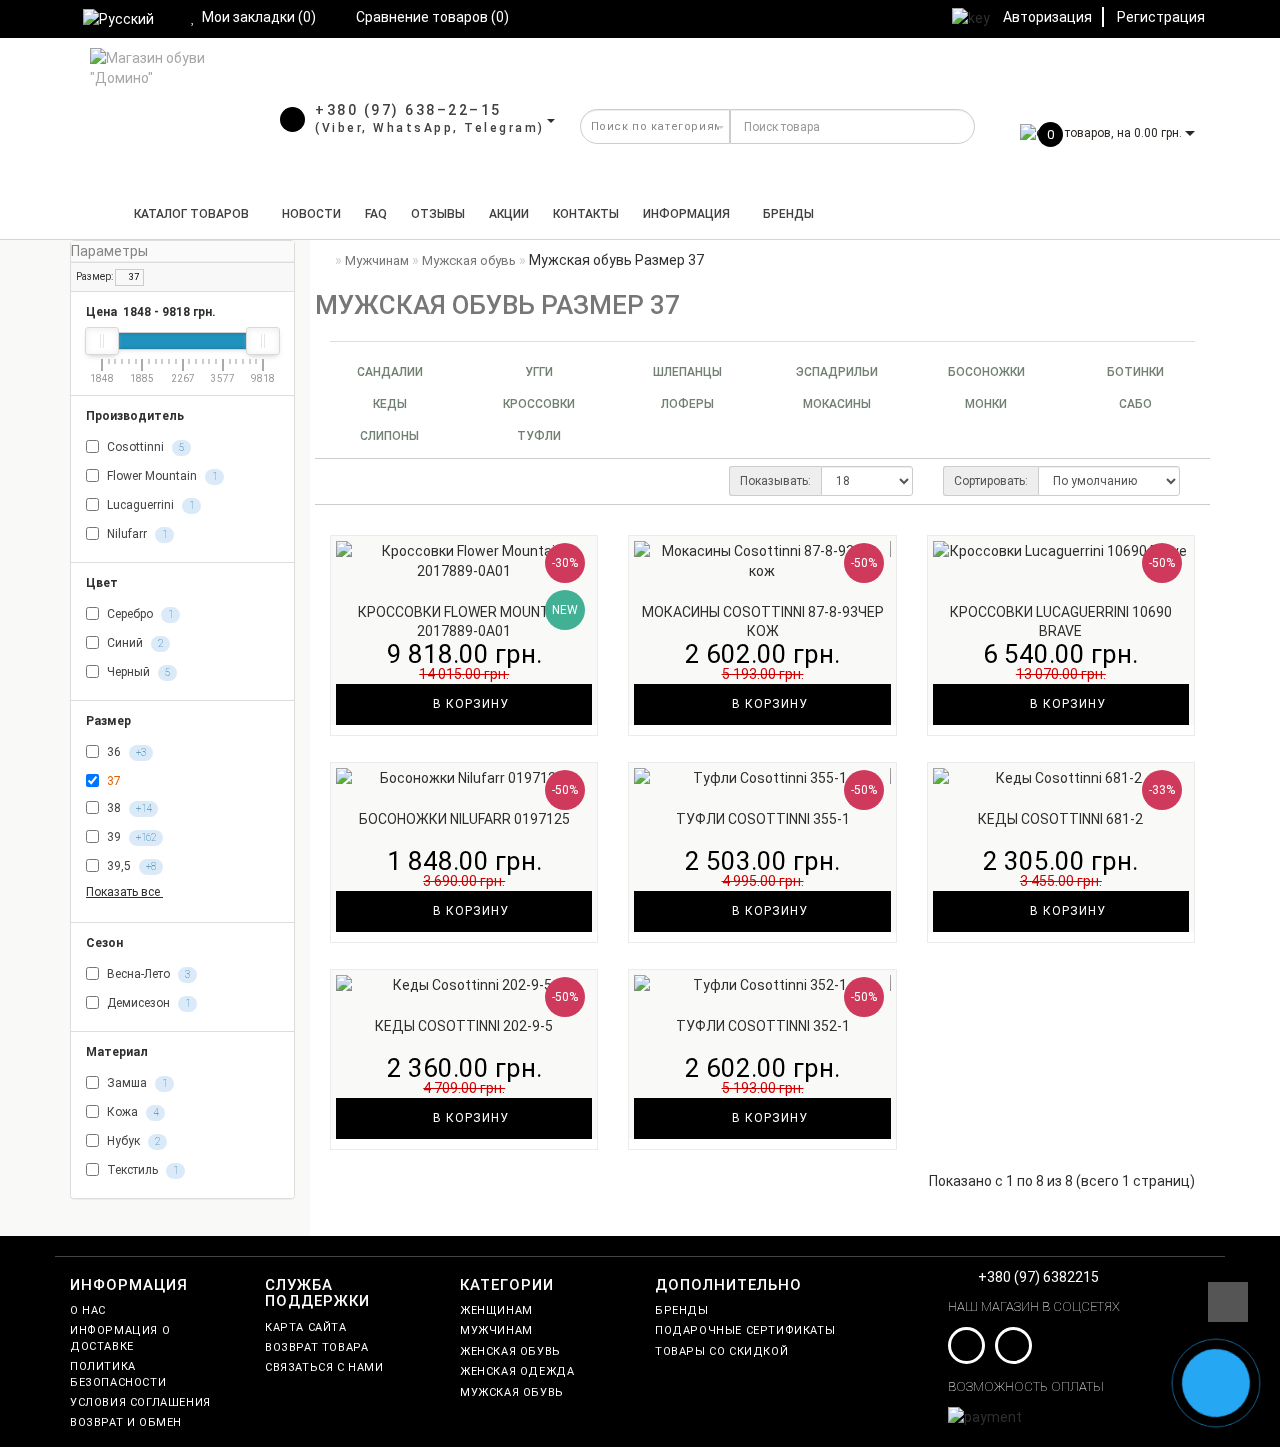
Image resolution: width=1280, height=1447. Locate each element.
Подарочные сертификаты (745, 1330)
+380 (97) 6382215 (1038, 1277)
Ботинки (1135, 372)
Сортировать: (991, 481)
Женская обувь (510, 1351)
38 (127, 809)
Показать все (124, 892)
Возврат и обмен (126, 1422)
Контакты (586, 214)
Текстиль (141, 1170)
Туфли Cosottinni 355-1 (763, 819)
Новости (311, 214)
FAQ (376, 214)
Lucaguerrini (149, 505)
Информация (686, 214)
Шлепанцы (687, 372)
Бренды (788, 214)
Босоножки (986, 372)
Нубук (132, 1141)
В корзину (469, 704)
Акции (509, 214)
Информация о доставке (120, 1338)
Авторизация (1047, 17)
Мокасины (837, 404)
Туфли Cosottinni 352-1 (763, 1026)
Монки (986, 404)
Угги (539, 372)
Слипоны (389, 436)
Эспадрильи (837, 372)
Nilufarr (135, 534)
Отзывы (438, 214)
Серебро (138, 614)
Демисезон (147, 1003)
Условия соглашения (140, 1402)
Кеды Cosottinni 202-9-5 (464, 1026)
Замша (135, 1083)
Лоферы (687, 404)
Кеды (390, 404)
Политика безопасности (118, 1374)
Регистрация (1161, 17)
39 (130, 838)
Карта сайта (306, 1327)
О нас (88, 1310)
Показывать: (775, 481)
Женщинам (496, 1310)
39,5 (130, 867)
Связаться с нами (324, 1367)
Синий (133, 643)
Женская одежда (517, 1371)
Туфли (539, 436)
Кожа (131, 1112)
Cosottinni (144, 447)
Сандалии (390, 372)
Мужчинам (496, 1330)
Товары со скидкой (721, 1351)
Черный (137, 672)
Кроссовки (539, 404)
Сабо (1135, 404)
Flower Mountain (160, 476)
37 (133, 277)
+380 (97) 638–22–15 (408, 110)
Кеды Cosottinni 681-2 (1060, 819)
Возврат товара (316, 1347)
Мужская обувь (512, 1392)
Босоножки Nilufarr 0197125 (464, 819)
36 (125, 752)
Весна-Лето (147, 974)
